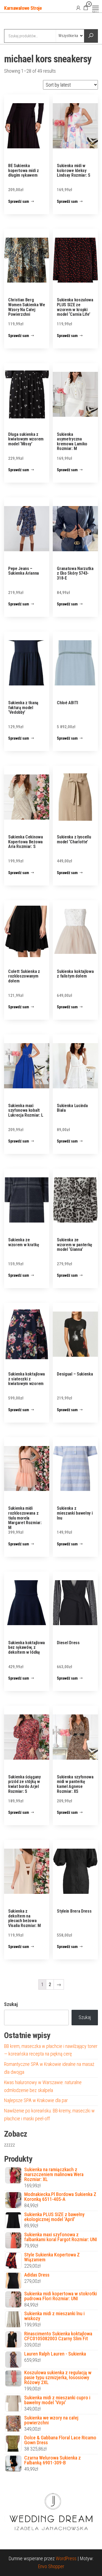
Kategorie (25, 22)
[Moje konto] (78, 8)
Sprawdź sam (19, 201)
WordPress (66, 2558)
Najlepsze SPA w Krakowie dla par (36, 2100)
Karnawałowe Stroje (23, 8)
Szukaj (11, 2004)
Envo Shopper (51, 2566)
